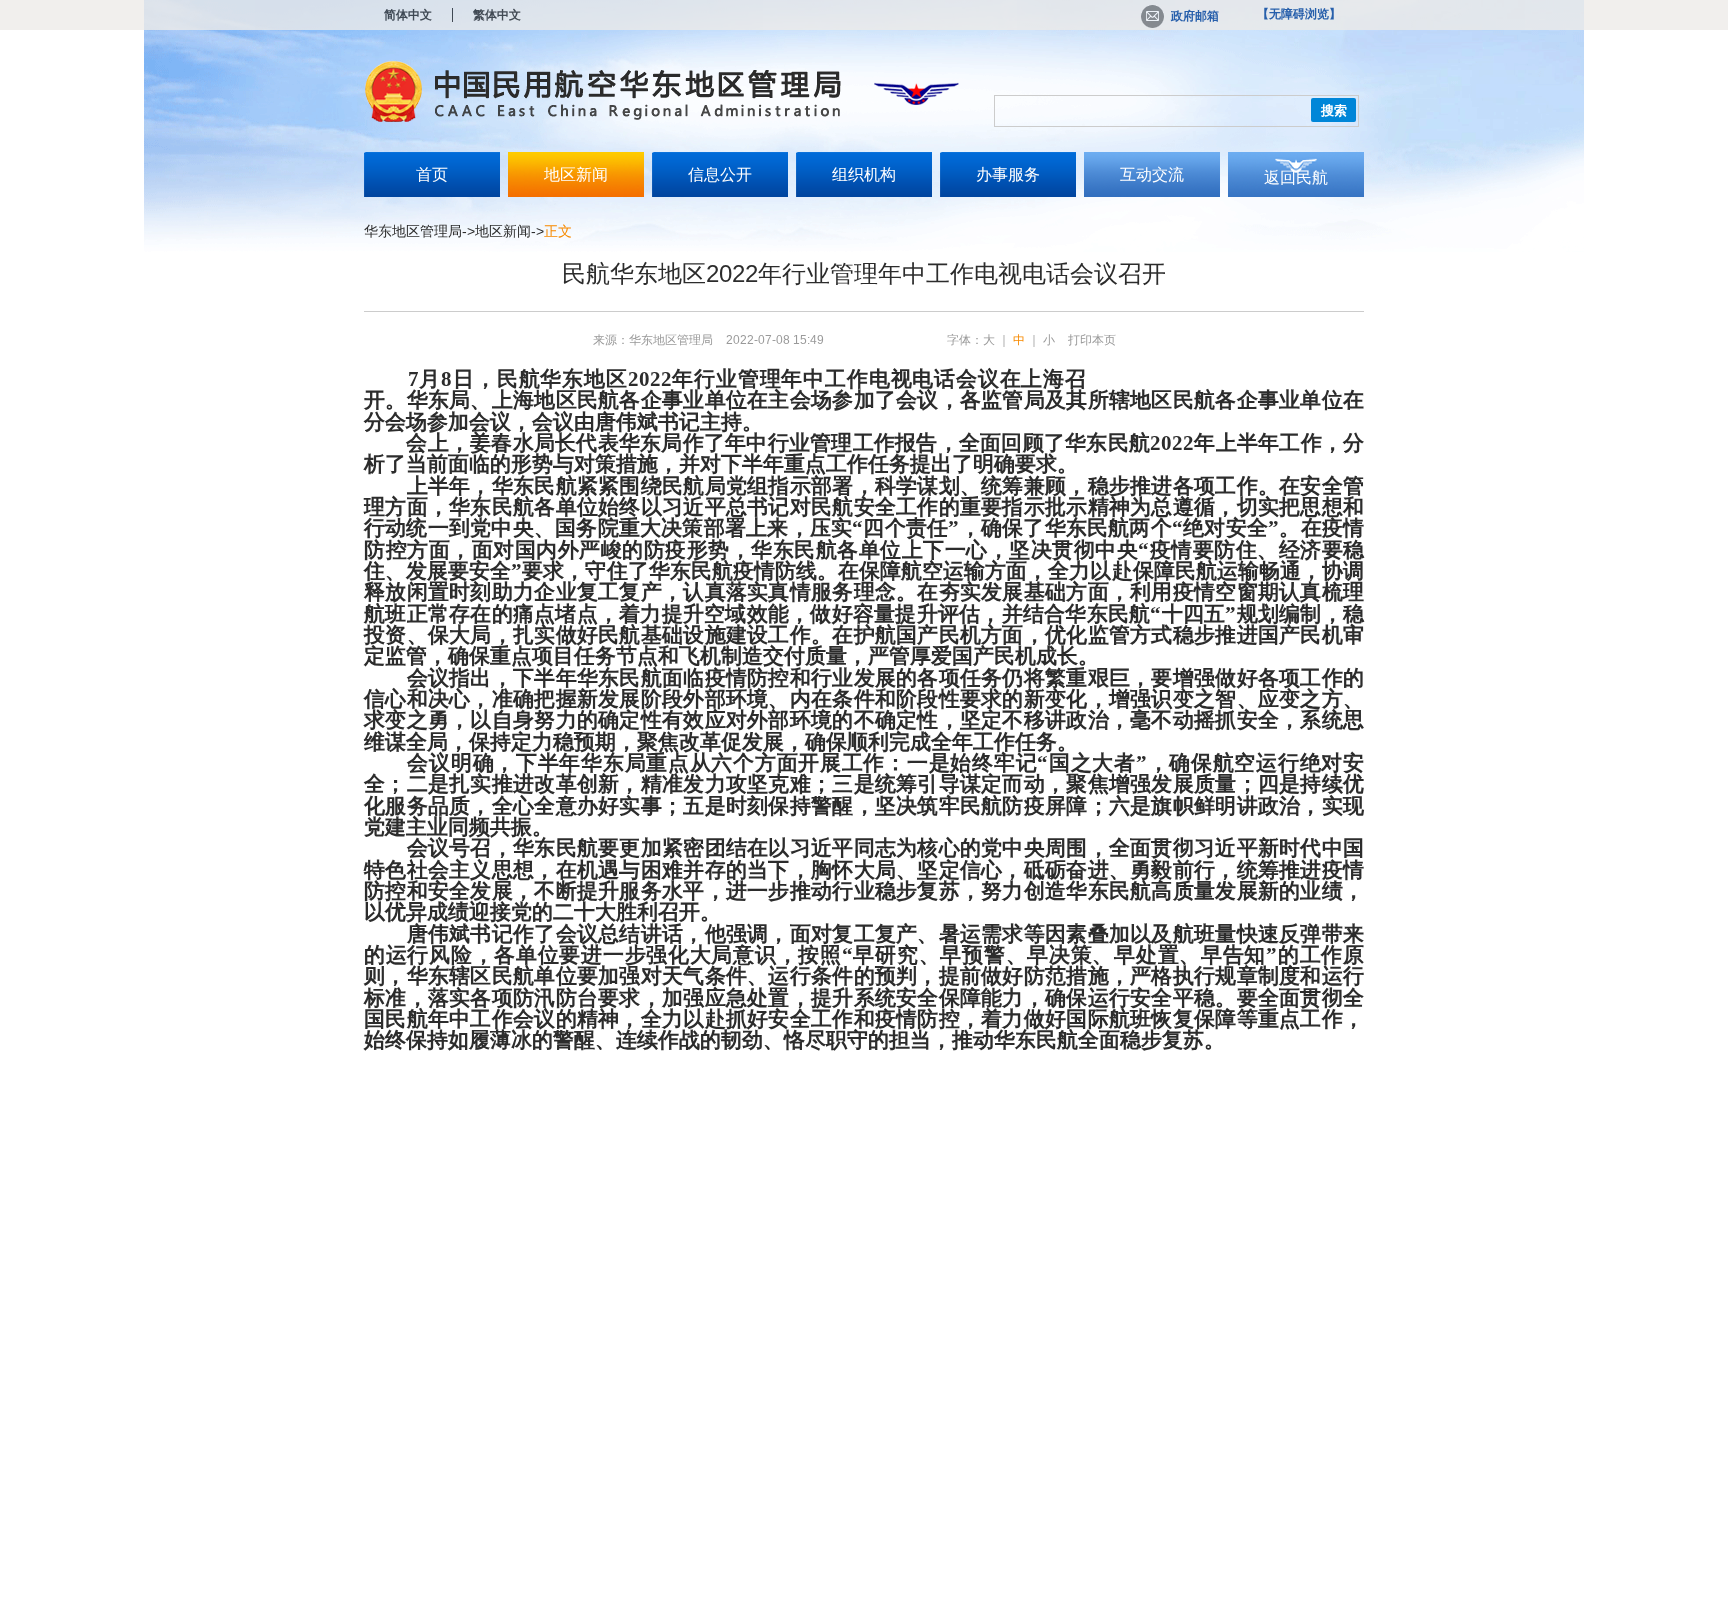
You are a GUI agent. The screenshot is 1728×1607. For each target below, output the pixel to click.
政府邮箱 (1195, 16)
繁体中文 (497, 15)
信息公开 (720, 174)
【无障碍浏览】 (1299, 14)
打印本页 (1092, 340)
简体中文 (408, 15)
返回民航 (1296, 177)
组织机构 (864, 174)
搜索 (1334, 110)
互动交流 (1152, 174)
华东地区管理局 (413, 231)
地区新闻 (576, 174)
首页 (432, 174)
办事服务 (1008, 174)
